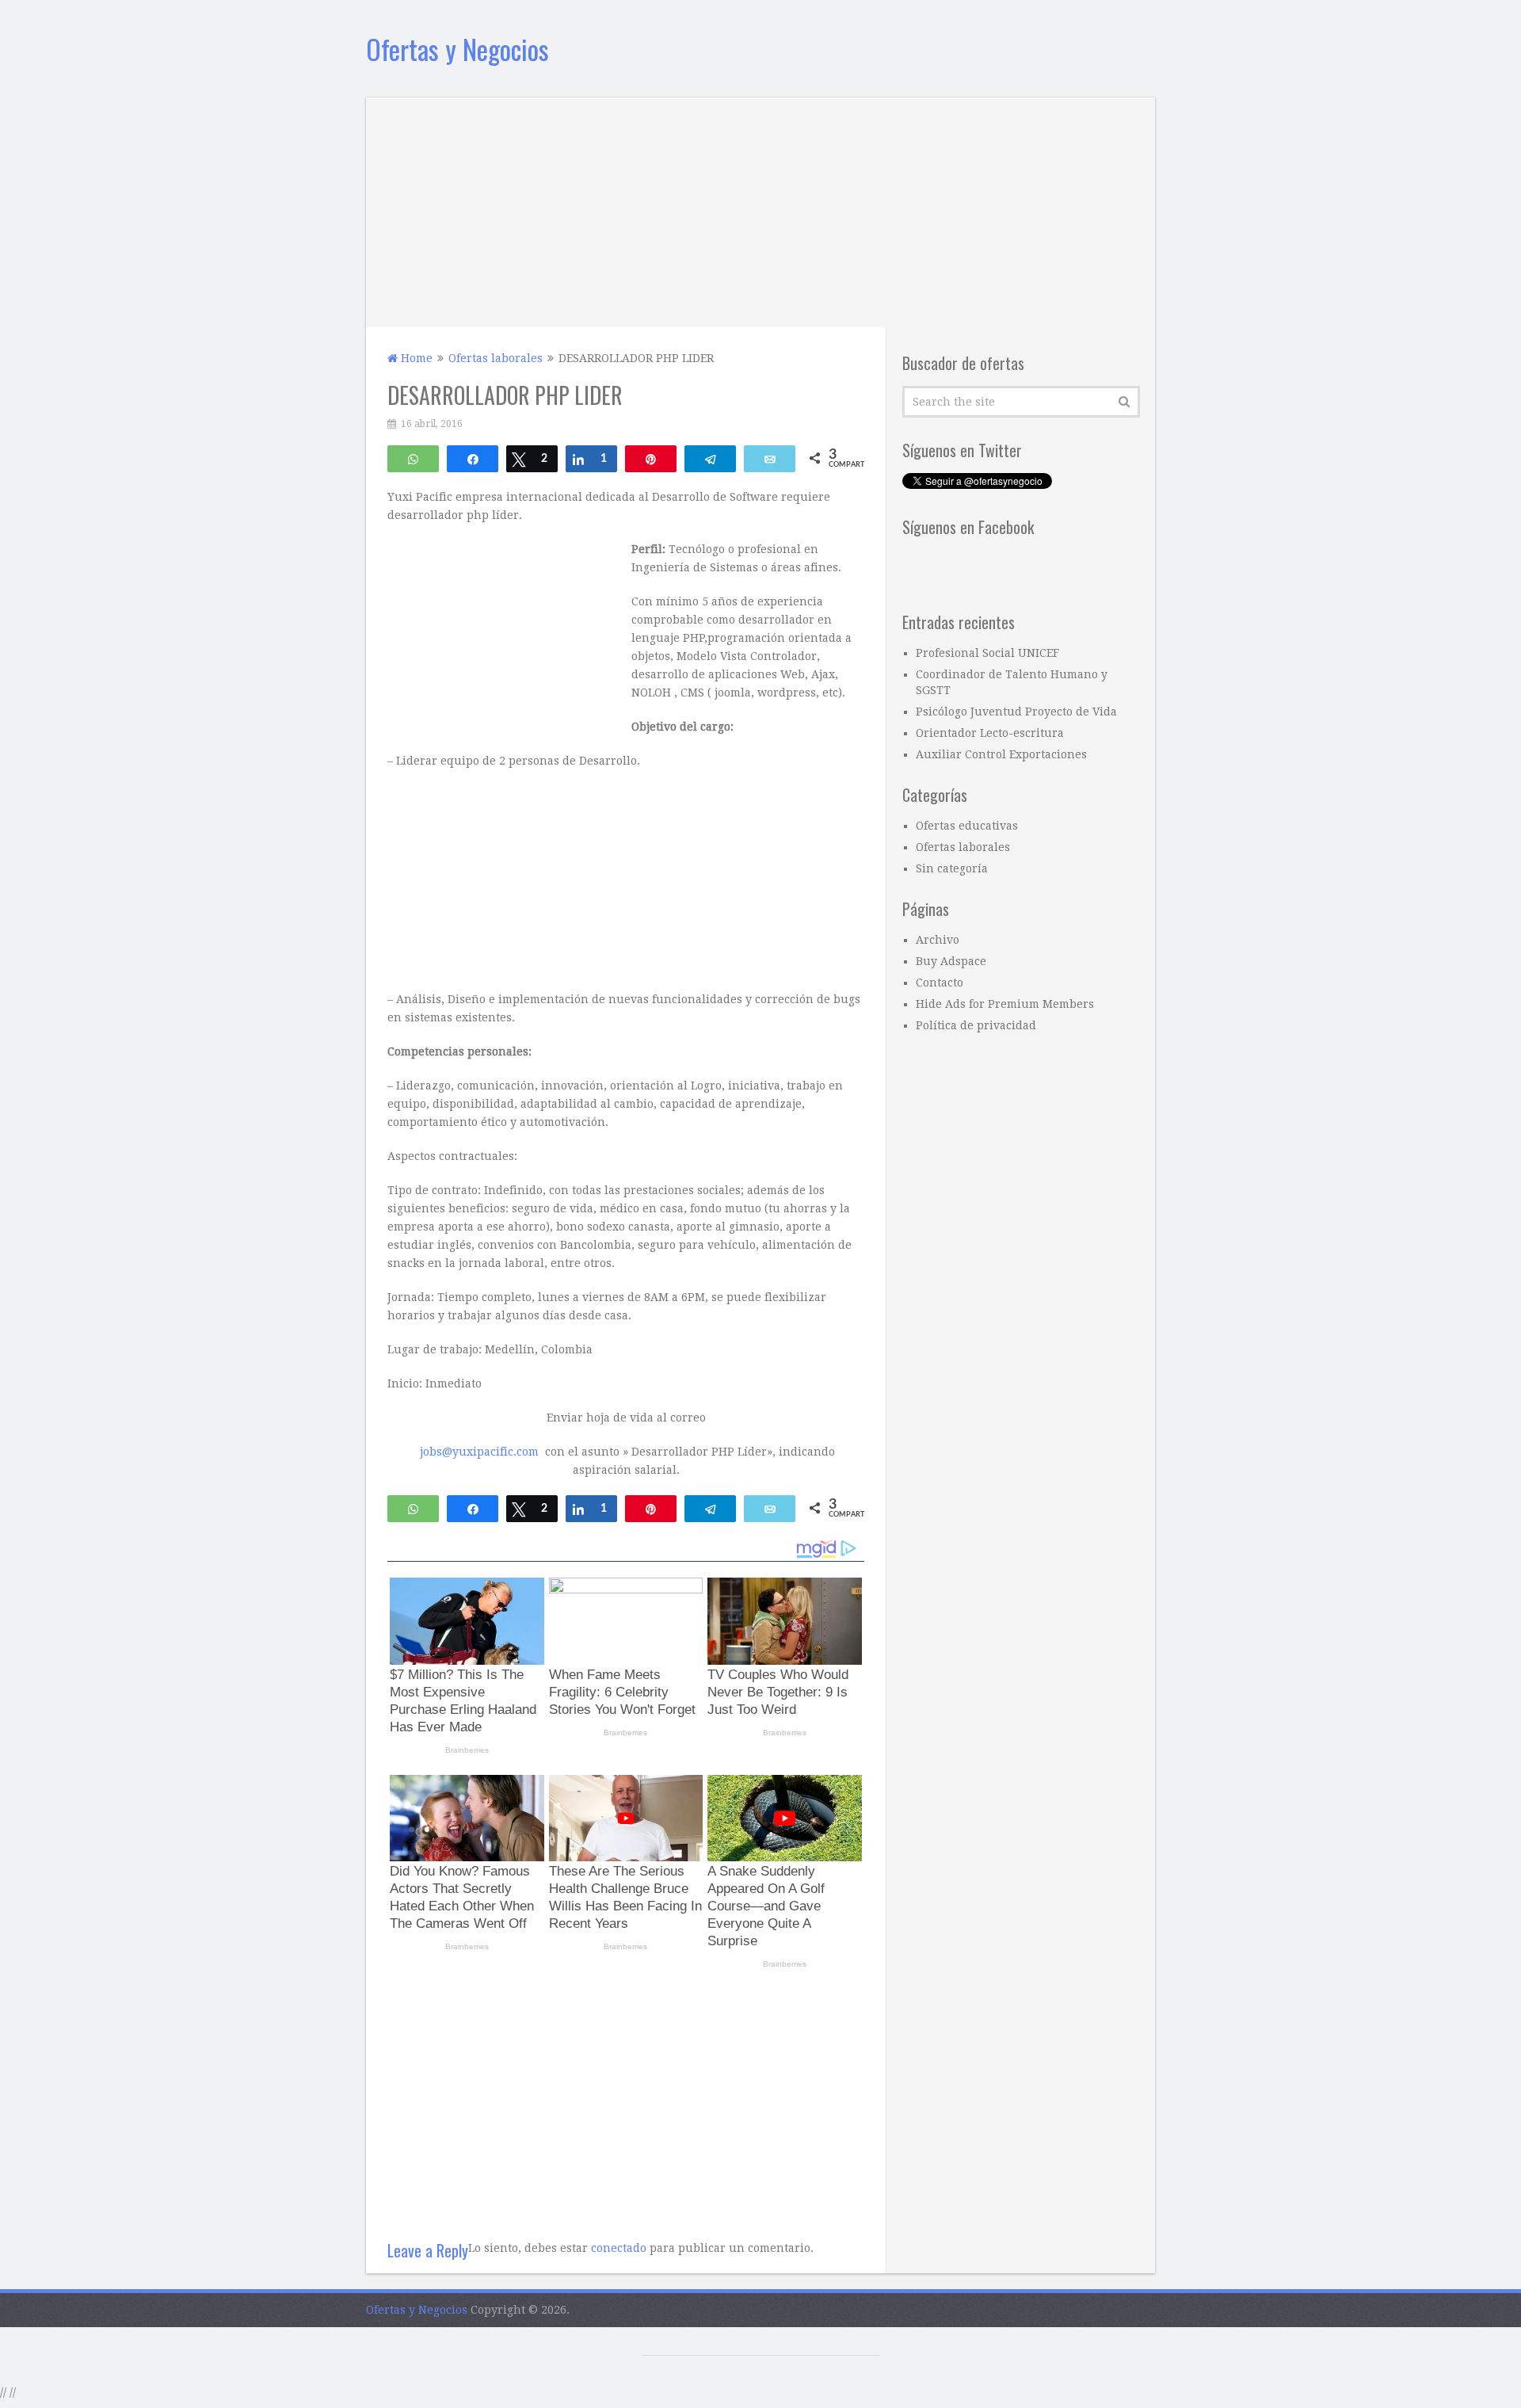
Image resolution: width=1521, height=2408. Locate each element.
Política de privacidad (976, 1025)
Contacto (940, 983)
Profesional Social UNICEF (987, 653)
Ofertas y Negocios (457, 49)
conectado (619, 2248)
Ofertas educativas (967, 826)
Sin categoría (952, 868)
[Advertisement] (760, 208)
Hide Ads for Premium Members (1005, 1004)
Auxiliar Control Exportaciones (1001, 754)
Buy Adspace (951, 961)
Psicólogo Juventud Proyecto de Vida (1016, 712)
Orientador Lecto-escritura (990, 733)
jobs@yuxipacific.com (479, 1452)
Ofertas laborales (963, 847)
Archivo (938, 940)
